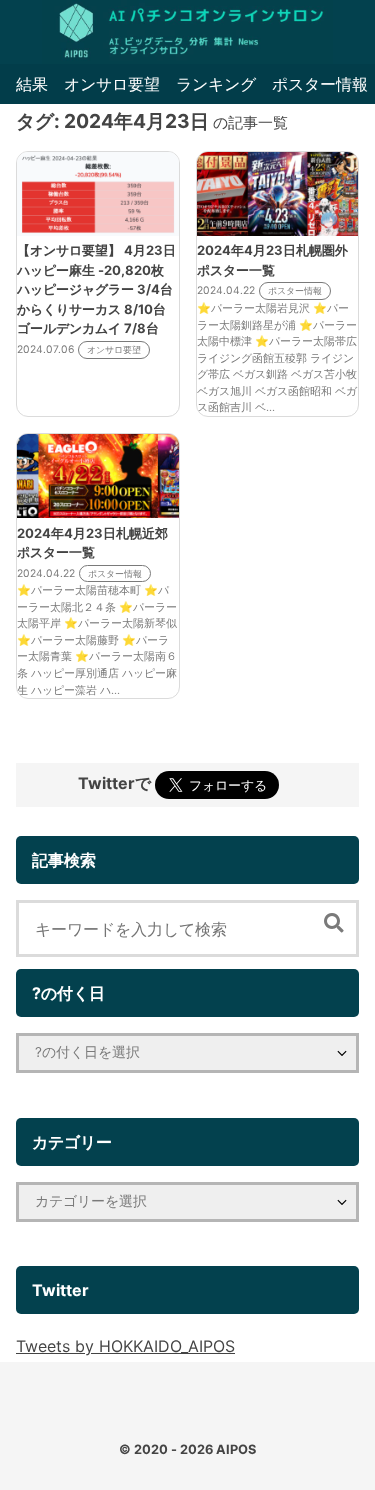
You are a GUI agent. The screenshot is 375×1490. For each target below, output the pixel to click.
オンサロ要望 (112, 84)
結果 (32, 84)
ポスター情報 (320, 84)
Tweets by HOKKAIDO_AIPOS (125, 1346)
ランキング (216, 84)
